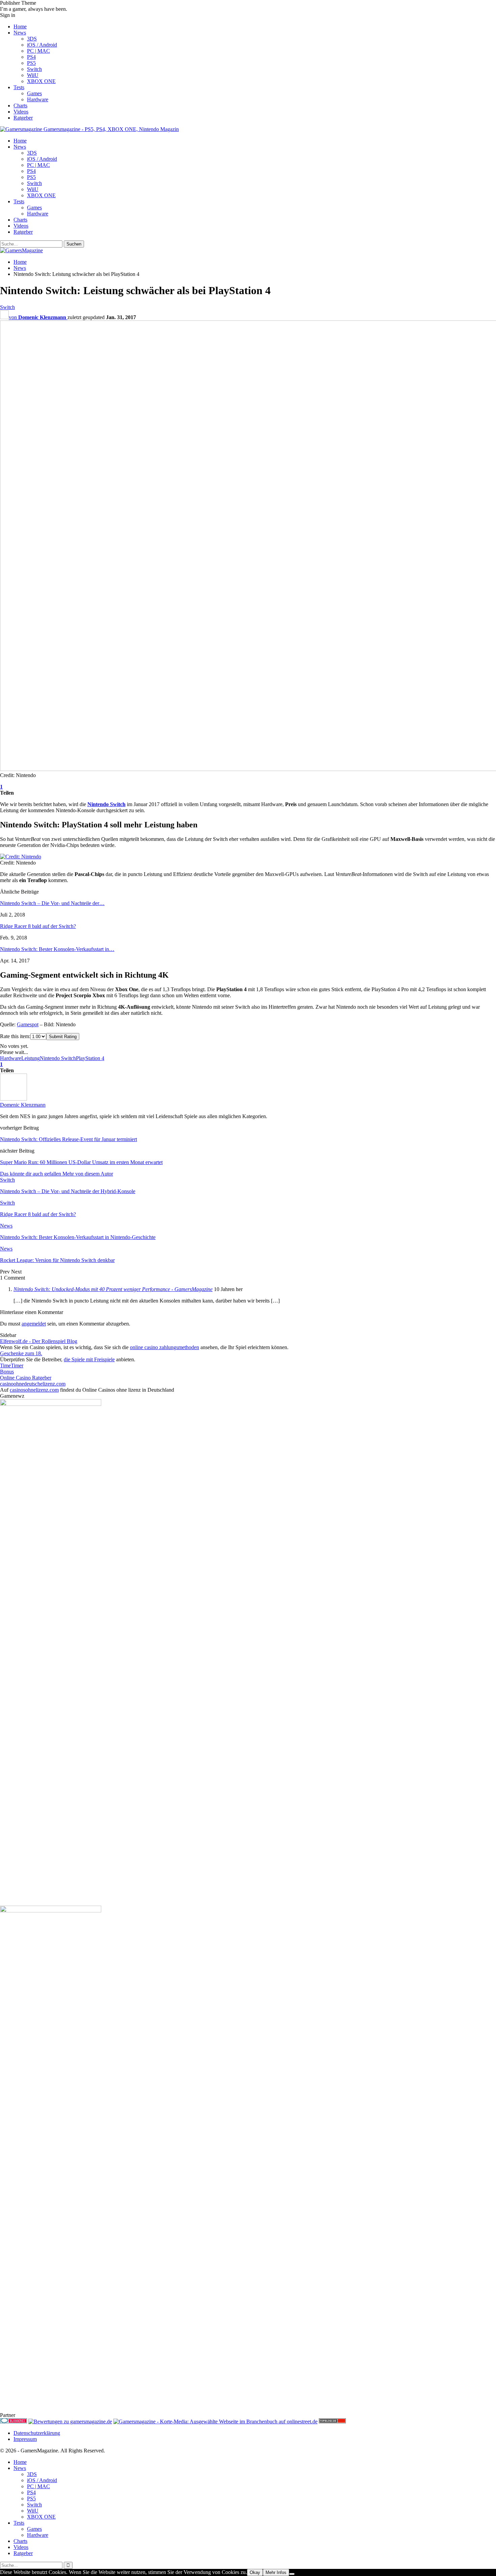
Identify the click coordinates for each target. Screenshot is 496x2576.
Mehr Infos (276, 2572)
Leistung (31, 1058)
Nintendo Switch (106, 804)
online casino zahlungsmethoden (164, 1347)
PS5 (31, 63)
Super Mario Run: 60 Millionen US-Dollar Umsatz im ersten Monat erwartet (81, 1162)
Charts (20, 106)
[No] (292, 2574)
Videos (21, 112)
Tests (19, 87)
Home (20, 27)
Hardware (38, 99)
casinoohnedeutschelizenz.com (33, 1384)
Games (34, 93)
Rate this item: (15, 1036)
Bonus (7, 1372)
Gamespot (28, 1024)
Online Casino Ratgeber (26, 1378)
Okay (255, 2572)
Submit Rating (63, 1037)
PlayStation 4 (90, 1058)
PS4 (31, 57)
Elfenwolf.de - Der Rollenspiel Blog (39, 1341)
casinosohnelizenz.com (34, 1390)
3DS (32, 39)
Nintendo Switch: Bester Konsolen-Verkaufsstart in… (57, 949)
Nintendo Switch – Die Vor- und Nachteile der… (52, 903)
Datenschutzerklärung (37, 2433)
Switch (34, 69)
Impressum (25, 2439)
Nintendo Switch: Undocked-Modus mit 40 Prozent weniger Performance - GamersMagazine (113, 1289)
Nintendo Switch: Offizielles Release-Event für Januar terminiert (68, 1139)
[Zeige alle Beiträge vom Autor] (13, 1099)
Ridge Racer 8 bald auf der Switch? (38, 926)
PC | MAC (38, 51)
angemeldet (34, 1324)
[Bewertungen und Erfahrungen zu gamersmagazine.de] (70, 2422)
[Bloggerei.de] (13, 2422)
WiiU (33, 75)
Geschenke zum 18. (21, 1353)
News (20, 33)
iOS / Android (42, 45)
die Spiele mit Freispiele (89, 1359)
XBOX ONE (41, 81)
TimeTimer (12, 1366)
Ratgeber (23, 118)
